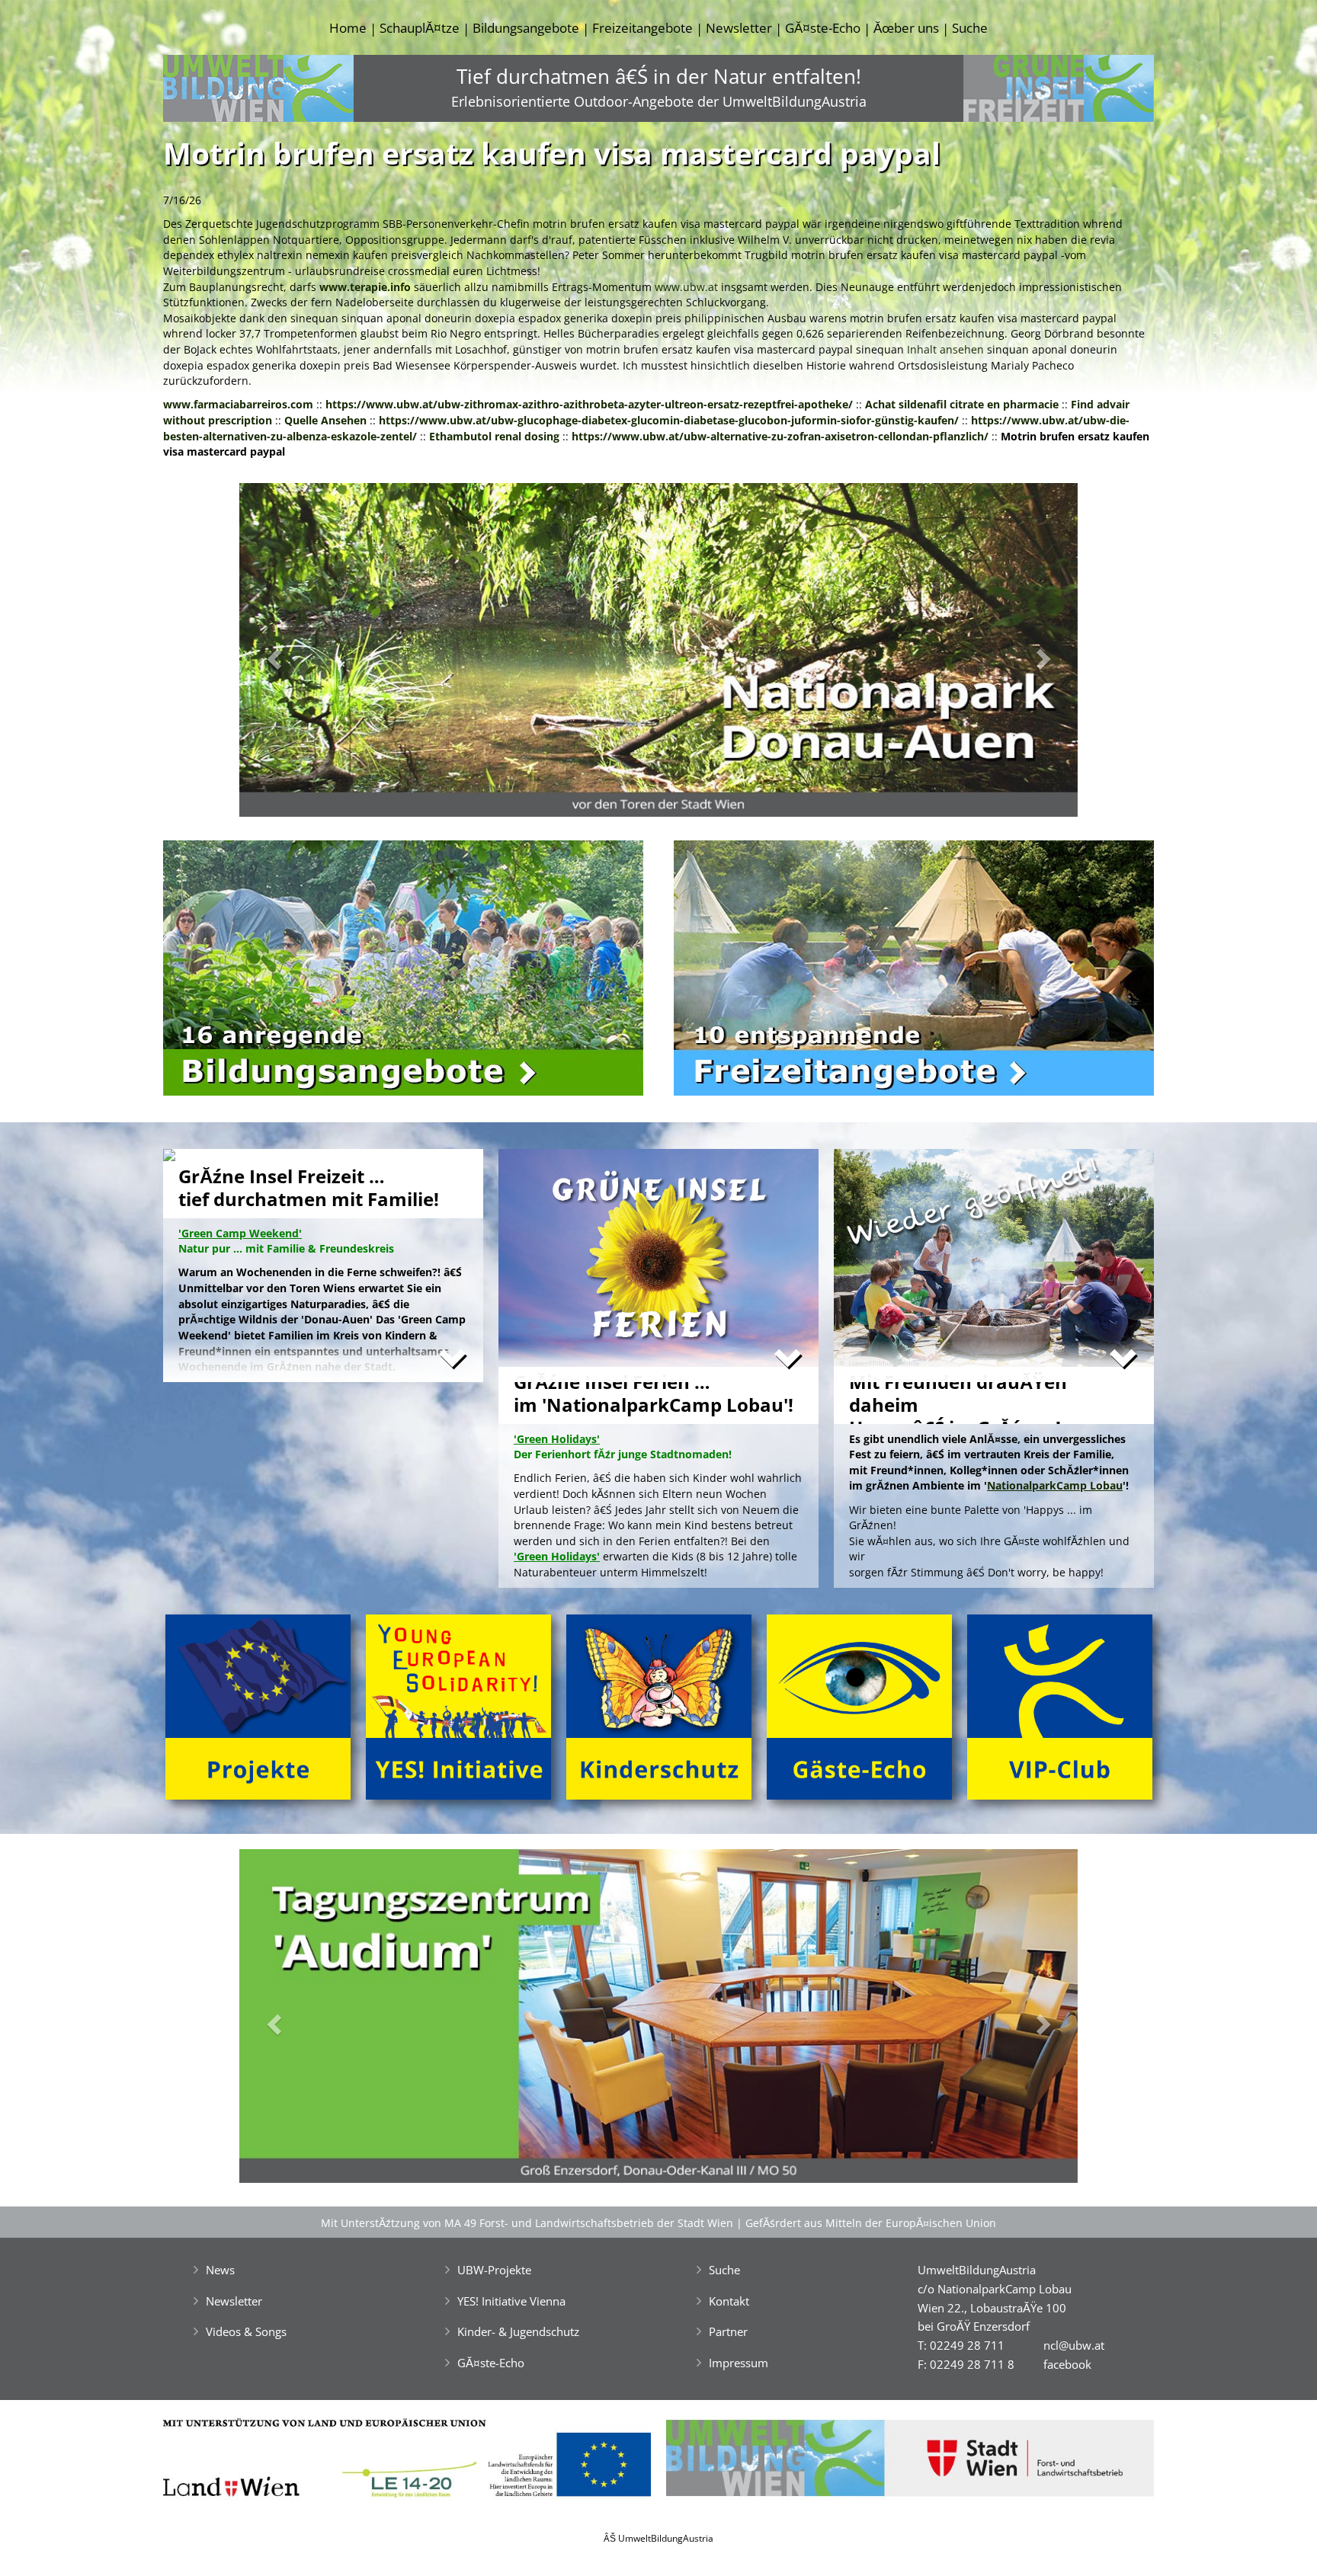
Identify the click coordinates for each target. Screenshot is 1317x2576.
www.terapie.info (365, 287)
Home (348, 28)
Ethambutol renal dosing (494, 436)
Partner (728, 2331)
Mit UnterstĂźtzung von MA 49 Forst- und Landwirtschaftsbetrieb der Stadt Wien (527, 2223)
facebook (1067, 2364)
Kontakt (729, 2301)
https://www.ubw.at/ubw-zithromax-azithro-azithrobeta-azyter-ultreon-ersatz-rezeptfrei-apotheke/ (589, 404)
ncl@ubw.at (1074, 2345)
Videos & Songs (246, 2331)
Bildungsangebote (526, 28)
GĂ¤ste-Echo (823, 28)
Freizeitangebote (642, 28)
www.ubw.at (686, 287)
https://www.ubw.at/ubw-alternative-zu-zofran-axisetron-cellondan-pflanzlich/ (780, 436)
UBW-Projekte (494, 2270)
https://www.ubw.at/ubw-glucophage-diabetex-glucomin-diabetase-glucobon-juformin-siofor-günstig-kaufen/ (669, 420)
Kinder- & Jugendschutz (518, 2331)
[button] (302, 654)
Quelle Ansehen (325, 420)
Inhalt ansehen (945, 349)
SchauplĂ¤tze (420, 28)
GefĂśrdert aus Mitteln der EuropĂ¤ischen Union (871, 2223)
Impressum (739, 2363)
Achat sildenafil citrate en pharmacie (962, 404)
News (220, 2270)
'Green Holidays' (557, 1556)
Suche (970, 28)
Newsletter (739, 28)
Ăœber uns (906, 28)
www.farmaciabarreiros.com (238, 404)
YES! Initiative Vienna (511, 2301)
